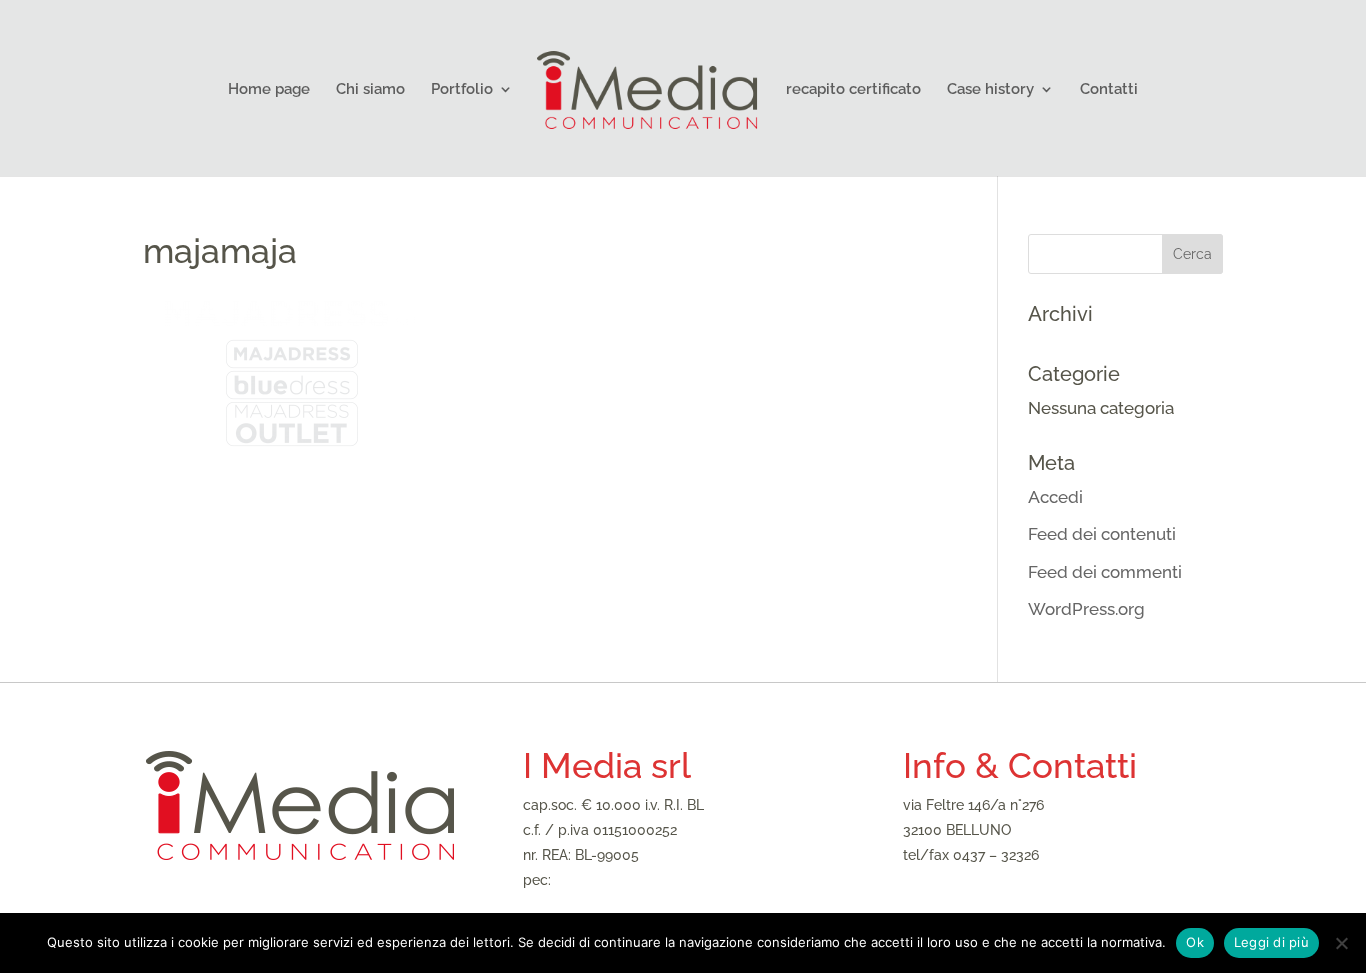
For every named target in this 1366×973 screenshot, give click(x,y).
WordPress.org (1086, 609)
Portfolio (462, 90)
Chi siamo (370, 90)
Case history (990, 90)
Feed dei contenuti (1102, 534)
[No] (1341, 943)
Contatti (1109, 90)
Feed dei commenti (1105, 572)
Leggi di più (1271, 942)
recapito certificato (853, 90)
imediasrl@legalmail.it (627, 880)
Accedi (1055, 497)
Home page (269, 90)
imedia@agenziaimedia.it (984, 880)
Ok (1195, 942)
